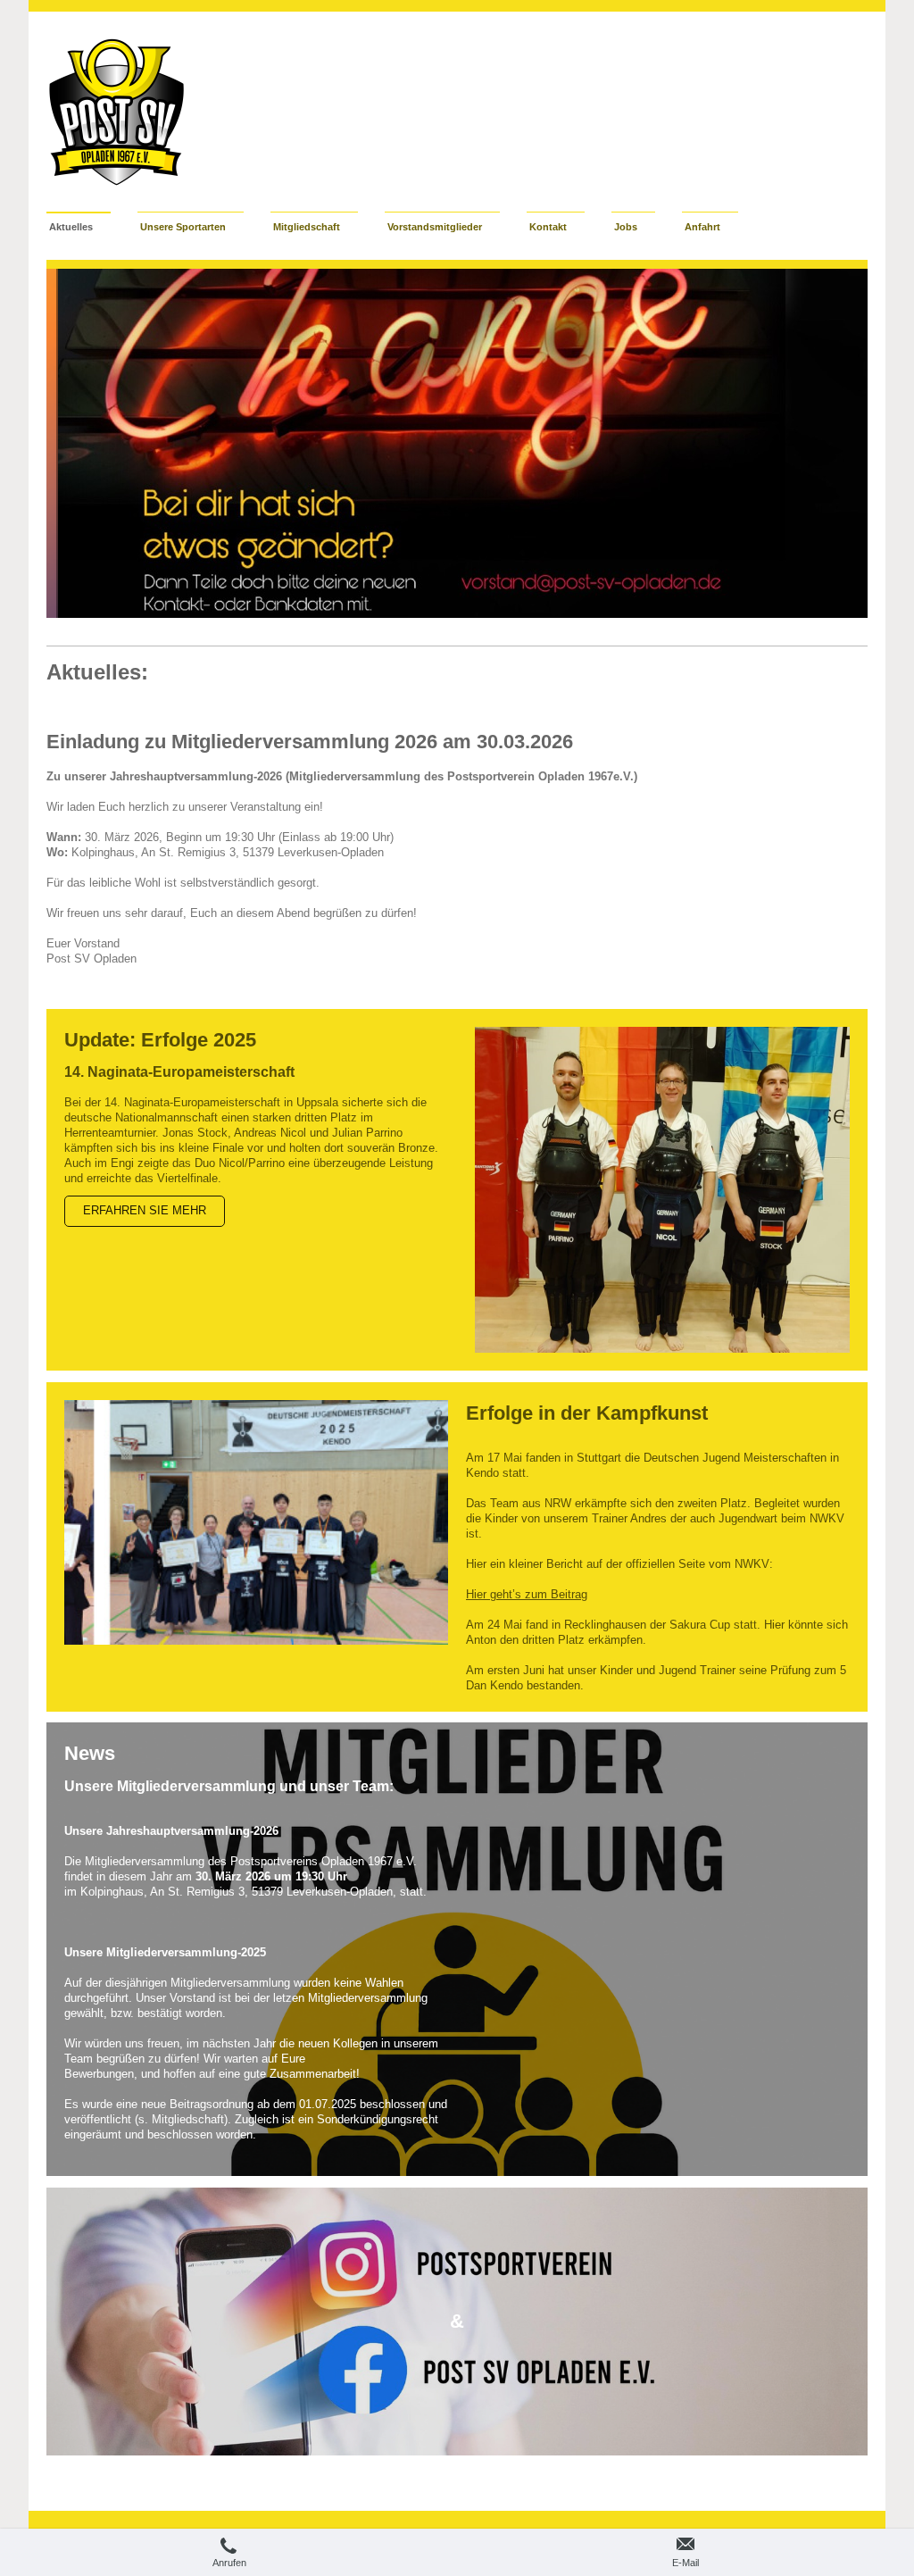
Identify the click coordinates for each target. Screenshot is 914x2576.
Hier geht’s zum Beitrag (527, 1595)
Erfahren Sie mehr (145, 1211)
